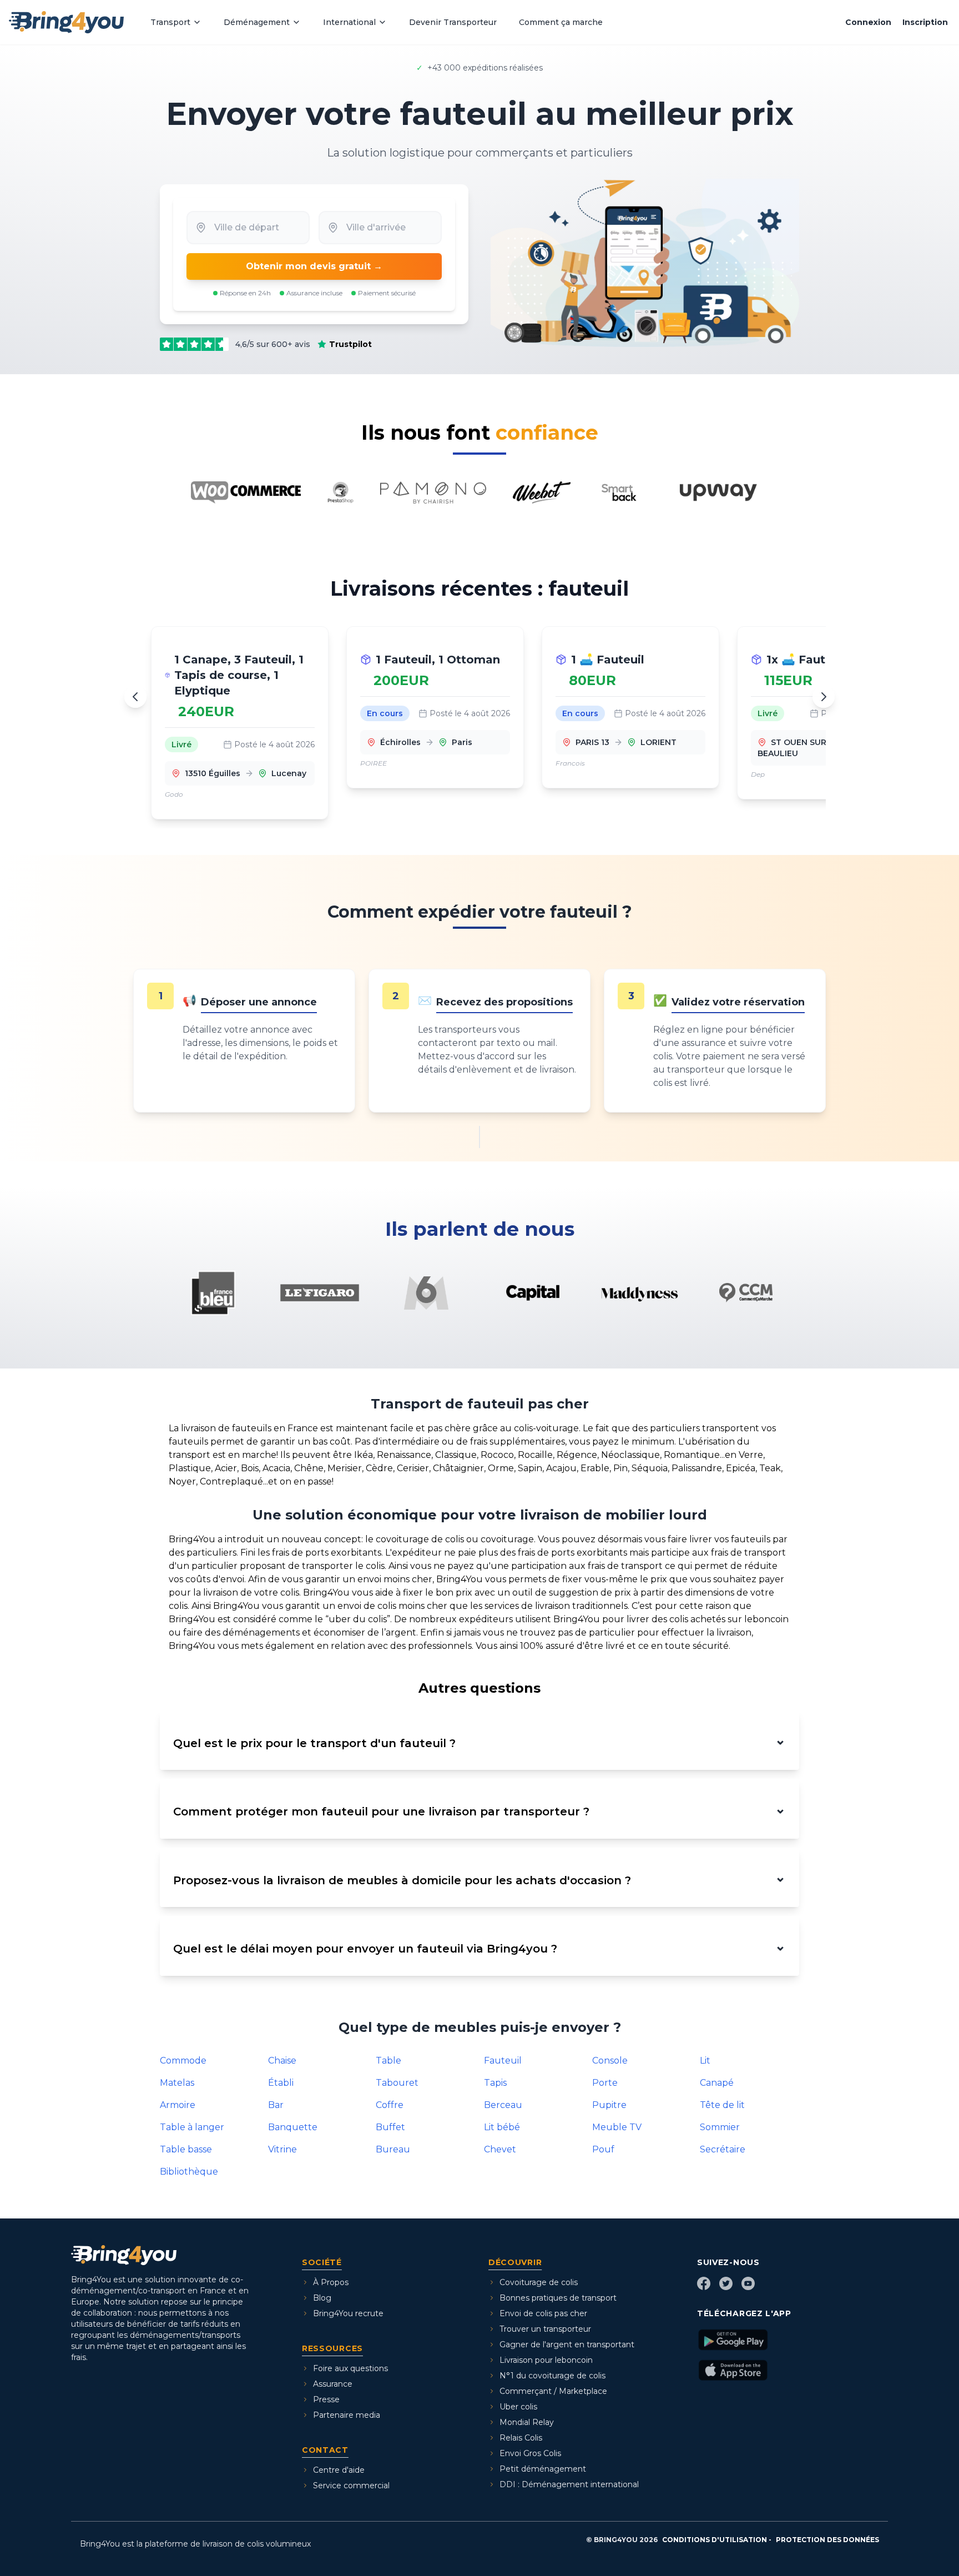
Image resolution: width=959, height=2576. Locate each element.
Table (388, 2061)
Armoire (178, 2105)
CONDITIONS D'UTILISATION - (717, 2540)
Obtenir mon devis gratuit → (314, 266)
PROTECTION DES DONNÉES (827, 2540)
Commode (183, 2061)
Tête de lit (722, 2105)
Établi (281, 2083)
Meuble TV (617, 2127)
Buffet (390, 2127)
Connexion (868, 22)
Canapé (717, 2083)
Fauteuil (503, 2061)
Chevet (500, 2149)
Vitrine (282, 2149)
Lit (705, 2061)
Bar (276, 2105)
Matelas (177, 2083)
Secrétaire (723, 2149)
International (349, 22)
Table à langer (192, 2127)
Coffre (390, 2105)
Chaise (282, 2061)
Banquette (293, 2127)
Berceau (503, 2105)
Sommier (720, 2127)
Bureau (393, 2149)
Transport (170, 22)
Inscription (925, 22)
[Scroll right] (824, 697)
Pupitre (609, 2105)
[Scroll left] (135, 697)
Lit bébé (502, 2127)
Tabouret (397, 2083)
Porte (605, 2083)
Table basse (186, 2149)
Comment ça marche (561, 22)
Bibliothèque (189, 2172)
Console (610, 2061)
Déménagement (257, 22)
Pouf (603, 2149)
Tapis (495, 2083)
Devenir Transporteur (453, 22)
